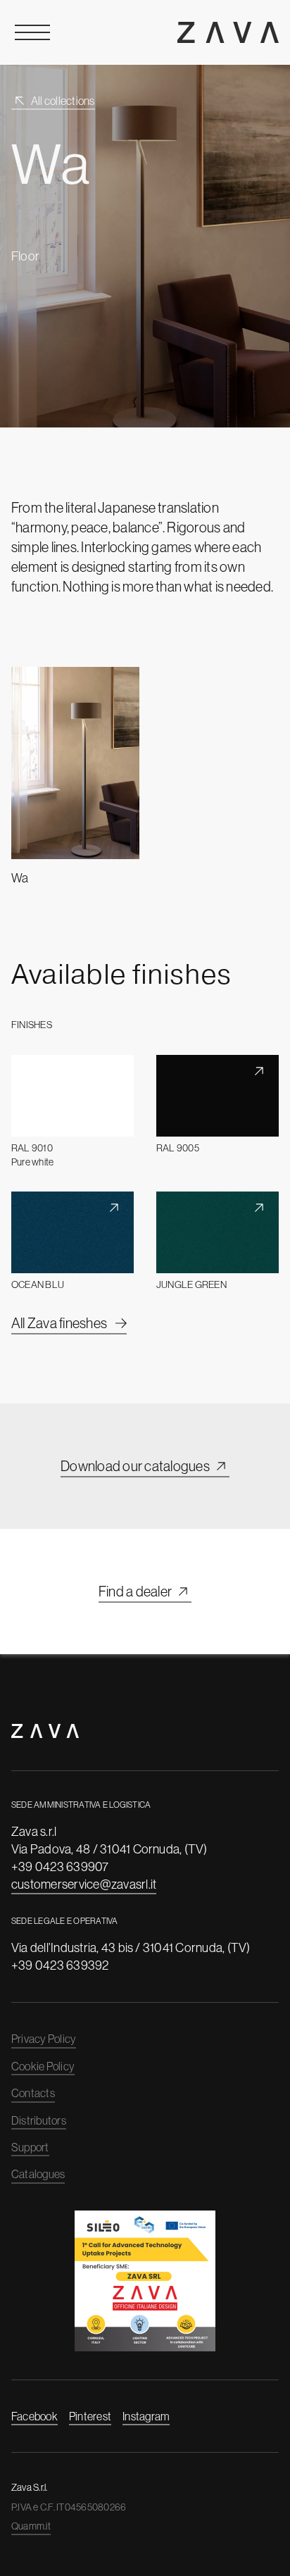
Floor (25, 256)
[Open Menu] (32, 32)
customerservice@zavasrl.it (84, 1884)
